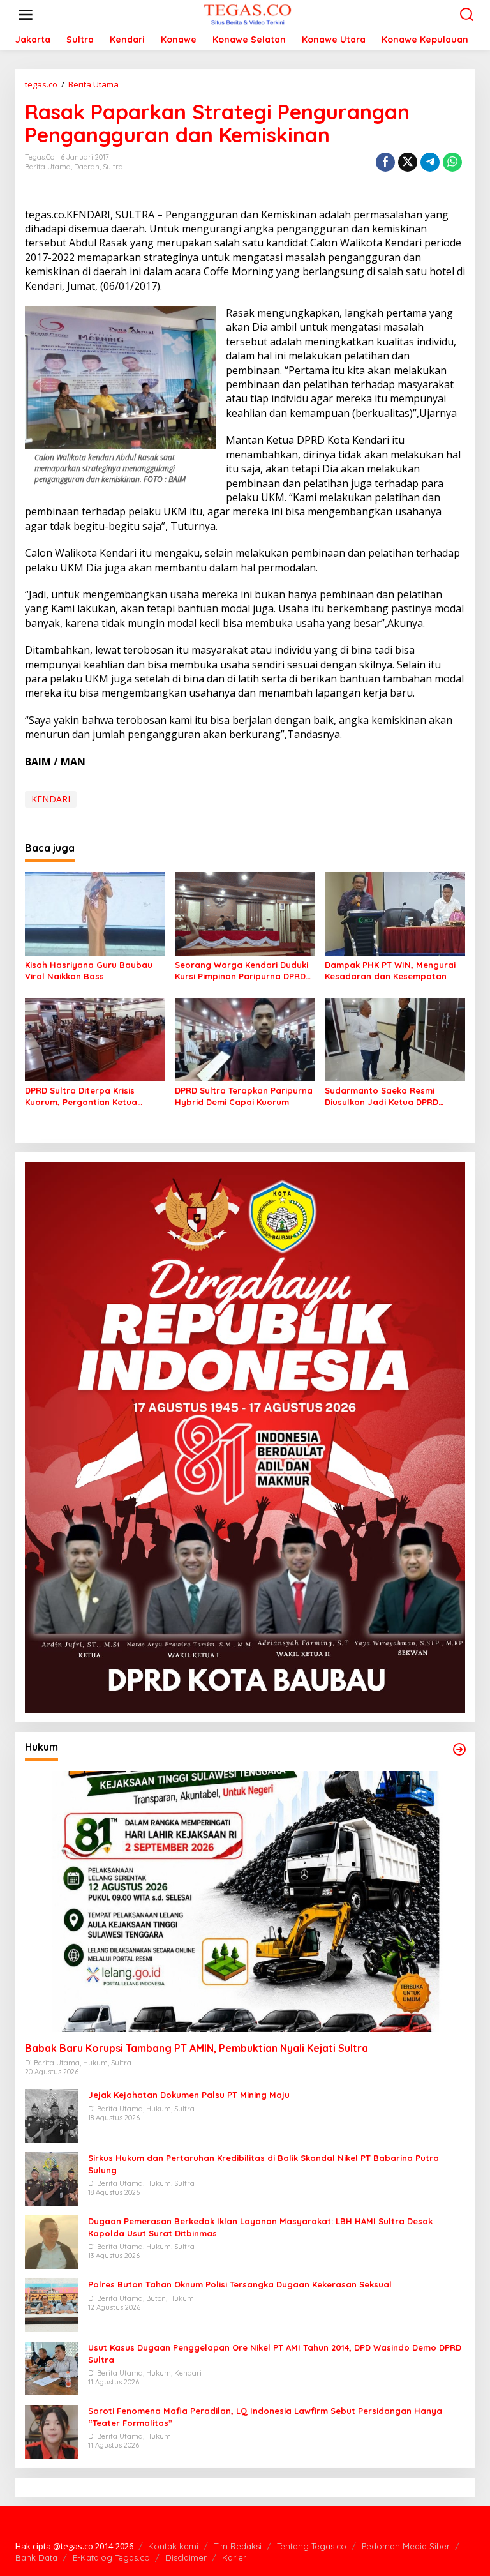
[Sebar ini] (385, 162)
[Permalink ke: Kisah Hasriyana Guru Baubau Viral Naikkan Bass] (95, 913)
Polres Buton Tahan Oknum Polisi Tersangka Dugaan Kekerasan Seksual (240, 2284)
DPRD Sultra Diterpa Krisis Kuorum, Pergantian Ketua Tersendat (81, 1096)
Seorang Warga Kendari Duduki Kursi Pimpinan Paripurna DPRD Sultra (241, 971)
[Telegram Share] (430, 162)
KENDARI (51, 799)
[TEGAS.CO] (248, 14)
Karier (234, 2557)
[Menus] (26, 15)
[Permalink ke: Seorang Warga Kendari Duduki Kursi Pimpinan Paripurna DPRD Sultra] (245, 913)
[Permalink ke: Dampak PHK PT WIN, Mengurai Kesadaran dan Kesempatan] (395, 913)
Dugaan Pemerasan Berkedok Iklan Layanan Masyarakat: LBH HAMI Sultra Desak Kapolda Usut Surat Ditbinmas (260, 2227)
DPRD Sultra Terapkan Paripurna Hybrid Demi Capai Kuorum (244, 1096)
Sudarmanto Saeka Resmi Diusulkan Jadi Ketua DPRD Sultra (382, 1096)
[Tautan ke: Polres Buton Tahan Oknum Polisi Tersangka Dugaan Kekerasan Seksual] (52, 2304)
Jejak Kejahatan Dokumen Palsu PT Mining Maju (189, 2095)
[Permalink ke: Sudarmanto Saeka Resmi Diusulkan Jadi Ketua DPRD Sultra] (395, 1039)
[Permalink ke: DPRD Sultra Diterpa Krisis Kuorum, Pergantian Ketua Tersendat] (95, 1039)
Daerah (87, 167)
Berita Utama (48, 167)
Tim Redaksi (238, 2546)
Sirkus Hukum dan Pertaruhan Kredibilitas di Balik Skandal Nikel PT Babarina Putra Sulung (264, 2164)
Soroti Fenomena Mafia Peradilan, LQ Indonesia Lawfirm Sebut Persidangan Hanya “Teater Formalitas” (265, 2416)
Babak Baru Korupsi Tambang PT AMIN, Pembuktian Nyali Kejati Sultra (197, 2048)
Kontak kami (173, 2546)
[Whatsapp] (452, 162)
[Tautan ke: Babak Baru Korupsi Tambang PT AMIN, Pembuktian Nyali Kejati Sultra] (245, 1902)
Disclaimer (186, 2557)
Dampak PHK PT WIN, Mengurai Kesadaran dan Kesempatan (390, 970)
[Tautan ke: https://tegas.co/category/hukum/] (459, 1749)
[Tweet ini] (408, 162)
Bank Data (36, 2557)
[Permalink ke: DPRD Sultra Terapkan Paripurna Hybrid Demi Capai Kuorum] (245, 1039)
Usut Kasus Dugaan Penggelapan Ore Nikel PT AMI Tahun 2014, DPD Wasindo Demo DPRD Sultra (275, 2353)
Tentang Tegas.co (312, 2546)
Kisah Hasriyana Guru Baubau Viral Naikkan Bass (89, 970)
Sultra (113, 167)
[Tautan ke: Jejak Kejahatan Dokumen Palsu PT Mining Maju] (52, 2115)
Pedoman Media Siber (406, 2546)
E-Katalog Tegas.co (111, 2557)
